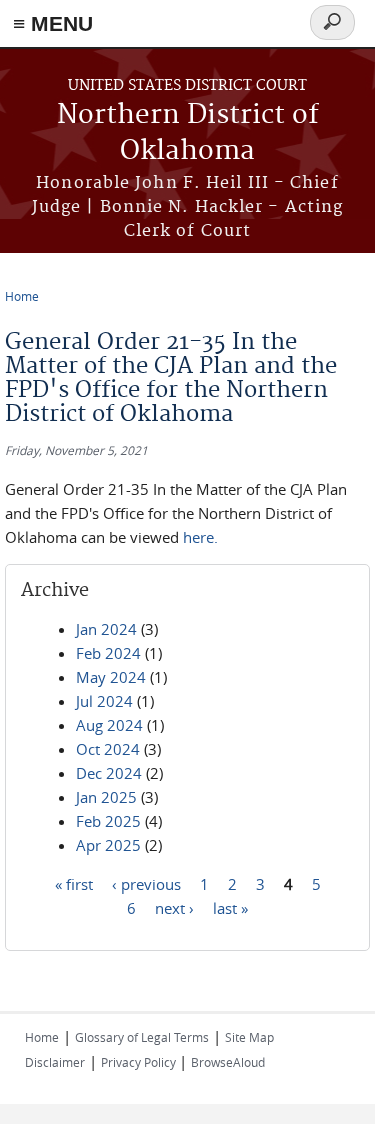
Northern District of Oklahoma (188, 133)
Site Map (249, 1037)
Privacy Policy (140, 1062)
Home (22, 296)
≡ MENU (53, 23)
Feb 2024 (108, 653)
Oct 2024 (108, 749)
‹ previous (146, 884)
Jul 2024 (104, 701)
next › (174, 908)
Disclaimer (55, 1062)
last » (230, 908)
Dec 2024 (109, 773)
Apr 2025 (108, 845)
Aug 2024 (109, 725)
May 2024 (111, 677)
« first (74, 884)
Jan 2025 (106, 797)
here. (202, 537)
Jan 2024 (106, 629)
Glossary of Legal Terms (142, 1037)
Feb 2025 (108, 821)
